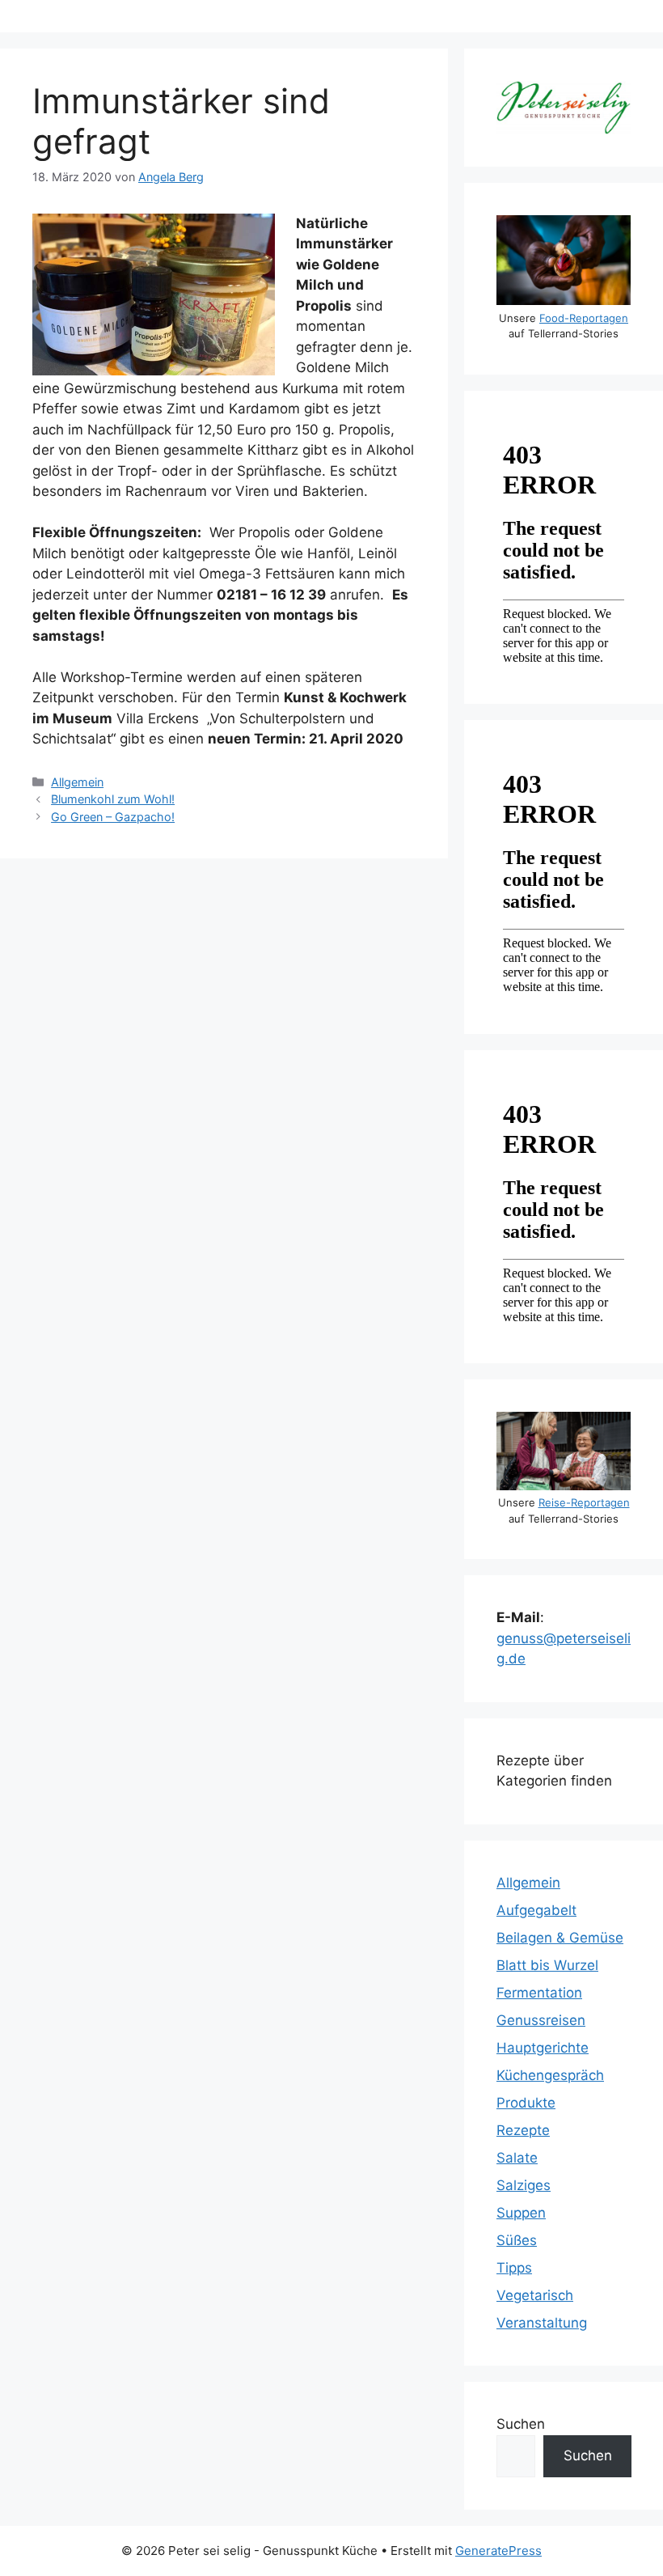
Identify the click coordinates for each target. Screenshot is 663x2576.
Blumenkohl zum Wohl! (113, 799)
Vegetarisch (535, 2295)
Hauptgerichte (543, 2048)
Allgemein (77, 782)
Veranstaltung (542, 2323)
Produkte (526, 2103)
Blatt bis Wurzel (547, 1965)
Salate (517, 2158)
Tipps (514, 2268)
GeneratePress (498, 2551)
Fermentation (539, 1993)
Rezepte (523, 2130)
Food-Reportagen (584, 318)
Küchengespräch (550, 2075)
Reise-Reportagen (584, 1502)
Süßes (517, 2240)
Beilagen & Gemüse (560, 1938)
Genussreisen (541, 2020)
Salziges (524, 2185)
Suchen (521, 2424)
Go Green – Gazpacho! (113, 817)
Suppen (521, 2213)
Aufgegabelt (536, 1910)
